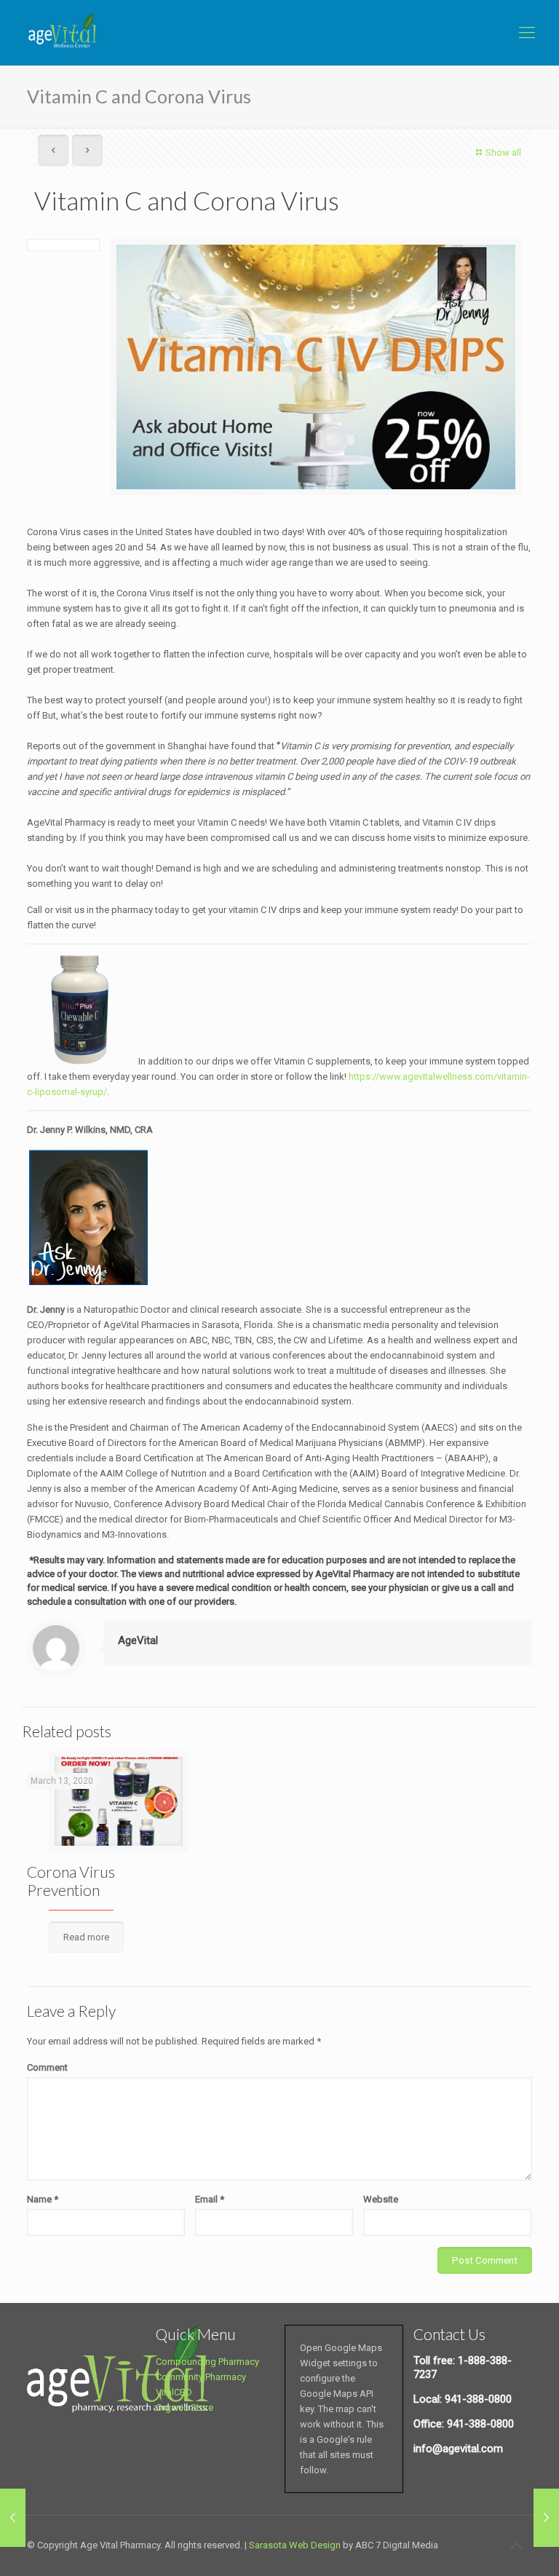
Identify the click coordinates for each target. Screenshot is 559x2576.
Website (381, 2199)
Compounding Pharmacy (207, 2362)
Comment (47, 2067)
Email (210, 2199)
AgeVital (138, 1640)
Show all (503, 153)
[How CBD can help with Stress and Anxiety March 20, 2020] (13, 2518)
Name (43, 2199)
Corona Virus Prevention (71, 1881)
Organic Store (185, 2407)
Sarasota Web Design (295, 2545)
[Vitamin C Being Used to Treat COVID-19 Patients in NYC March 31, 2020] (546, 2518)
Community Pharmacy (201, 2377)
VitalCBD (174, 2392)
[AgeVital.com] (65, 33)
